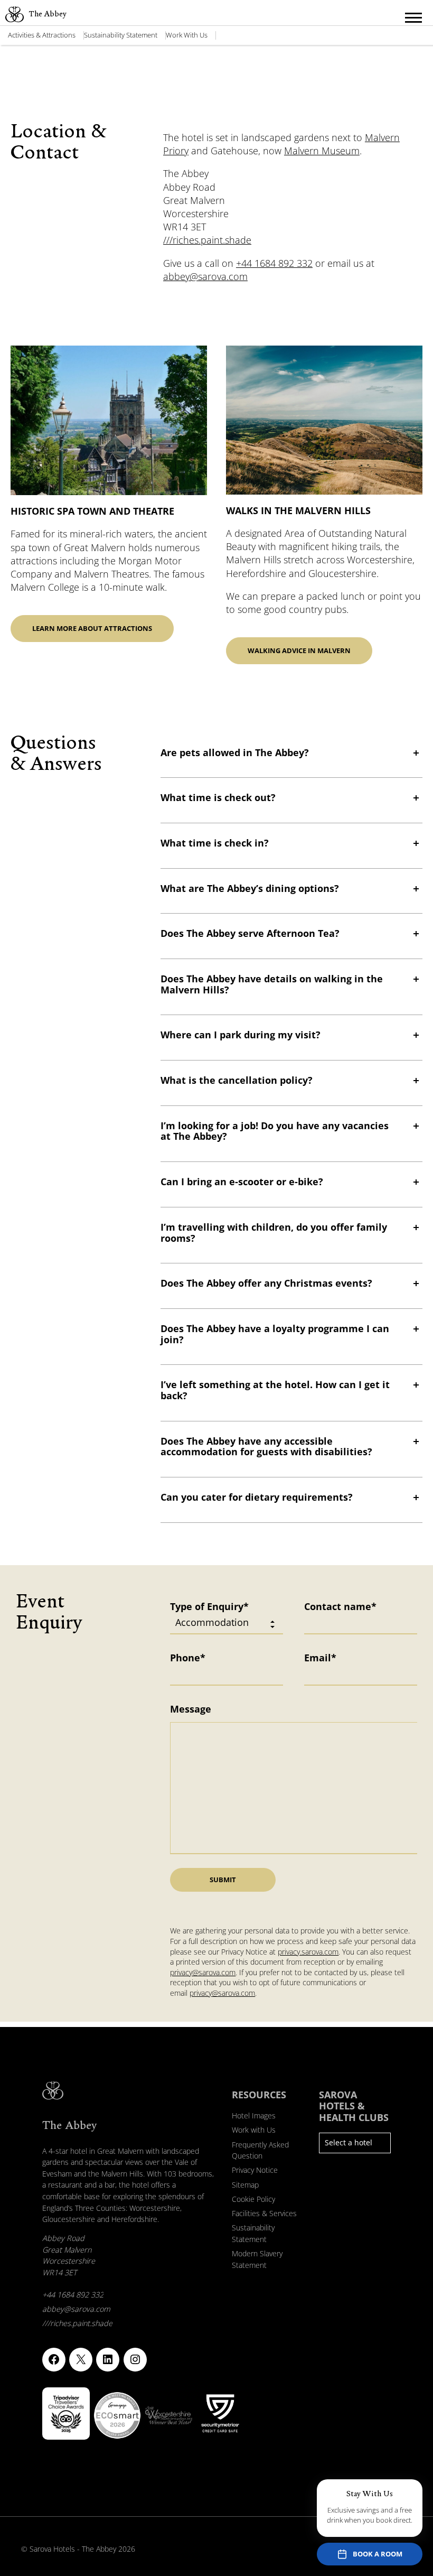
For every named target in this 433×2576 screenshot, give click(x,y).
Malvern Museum (322, 151)
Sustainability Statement (121, 35)
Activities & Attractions (42, 35)
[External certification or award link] (66, 2414)
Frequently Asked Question (260, 2150)
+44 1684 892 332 (274, 263)
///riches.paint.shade (207, 240)
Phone (188, 1658)
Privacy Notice (255, 2170)
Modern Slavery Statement (257, 2259)
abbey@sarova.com (205, 276)
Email (320, 1658)
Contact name (340, 1606)
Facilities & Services (264, 2213)
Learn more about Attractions (92, 628)
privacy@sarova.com (203, 1972)
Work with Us (187, 35)
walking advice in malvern (299, 650)
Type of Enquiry (209, 1606)
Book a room (378, 2554)
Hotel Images (254, 2115)
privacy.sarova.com (308, 1952)
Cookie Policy (253, 2199)
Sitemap (245, 2185)
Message (191, 1709)
